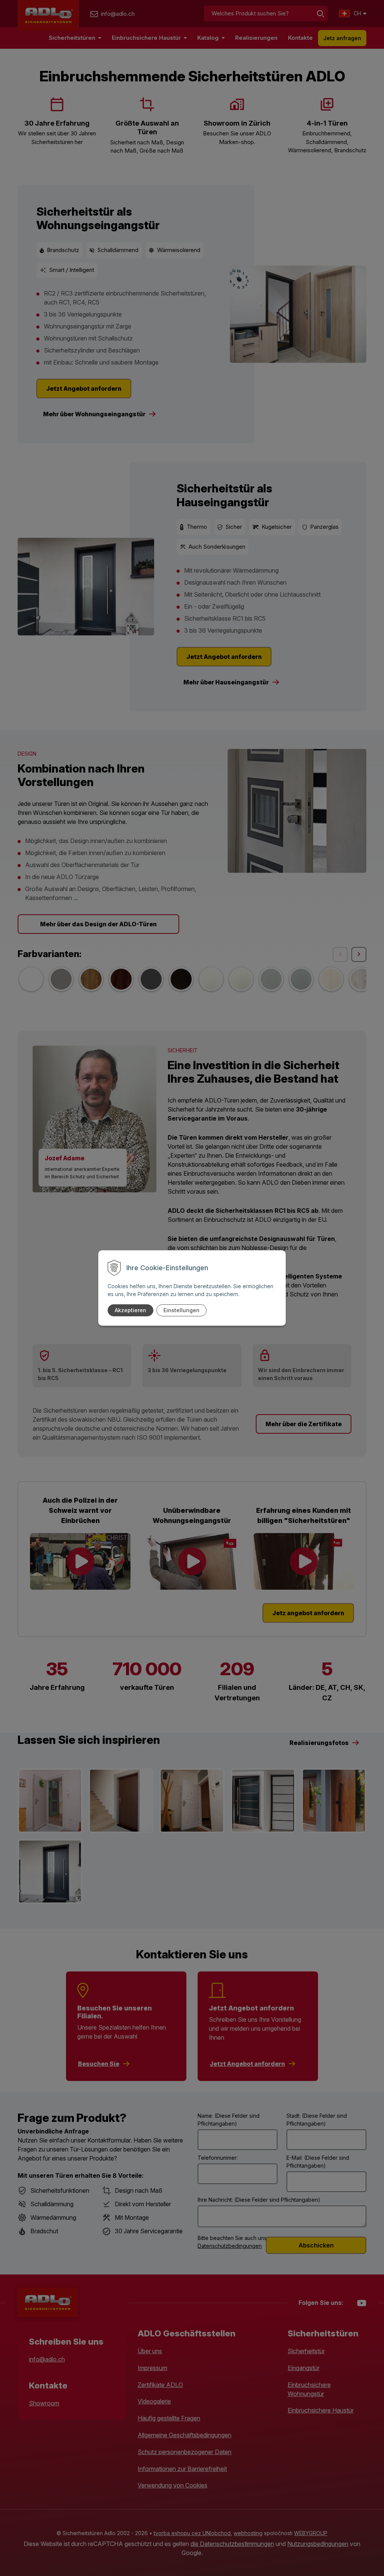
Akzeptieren (130, 1310)
